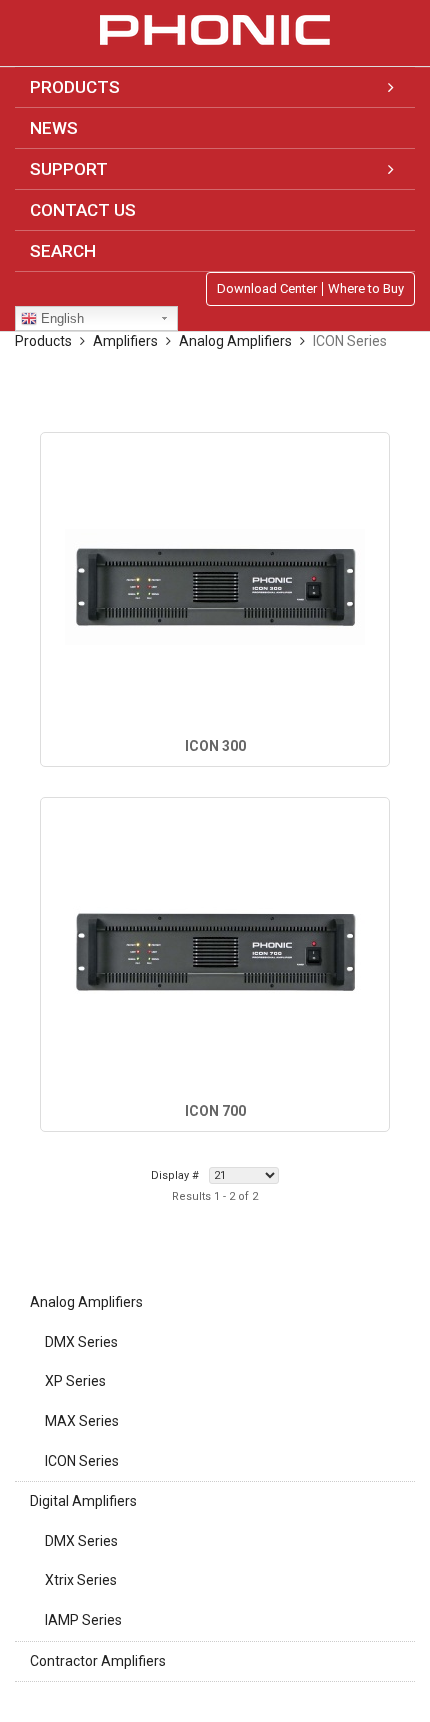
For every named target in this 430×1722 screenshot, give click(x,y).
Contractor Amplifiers (98, 1661)
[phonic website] (215, 30)
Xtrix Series (81, 1580)
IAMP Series (83, 1620)
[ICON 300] (215, 587)
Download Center (267, 289)
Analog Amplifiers (86, 1302)
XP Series (75, 1381)
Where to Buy (366, 289)
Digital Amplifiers (83, 1501)
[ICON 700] (215, 952)
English (60, 318)
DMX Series (81, 1342)
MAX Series (82, 1421)
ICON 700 (215, 1111)
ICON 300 (215, 746)
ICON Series (82, 1461)
